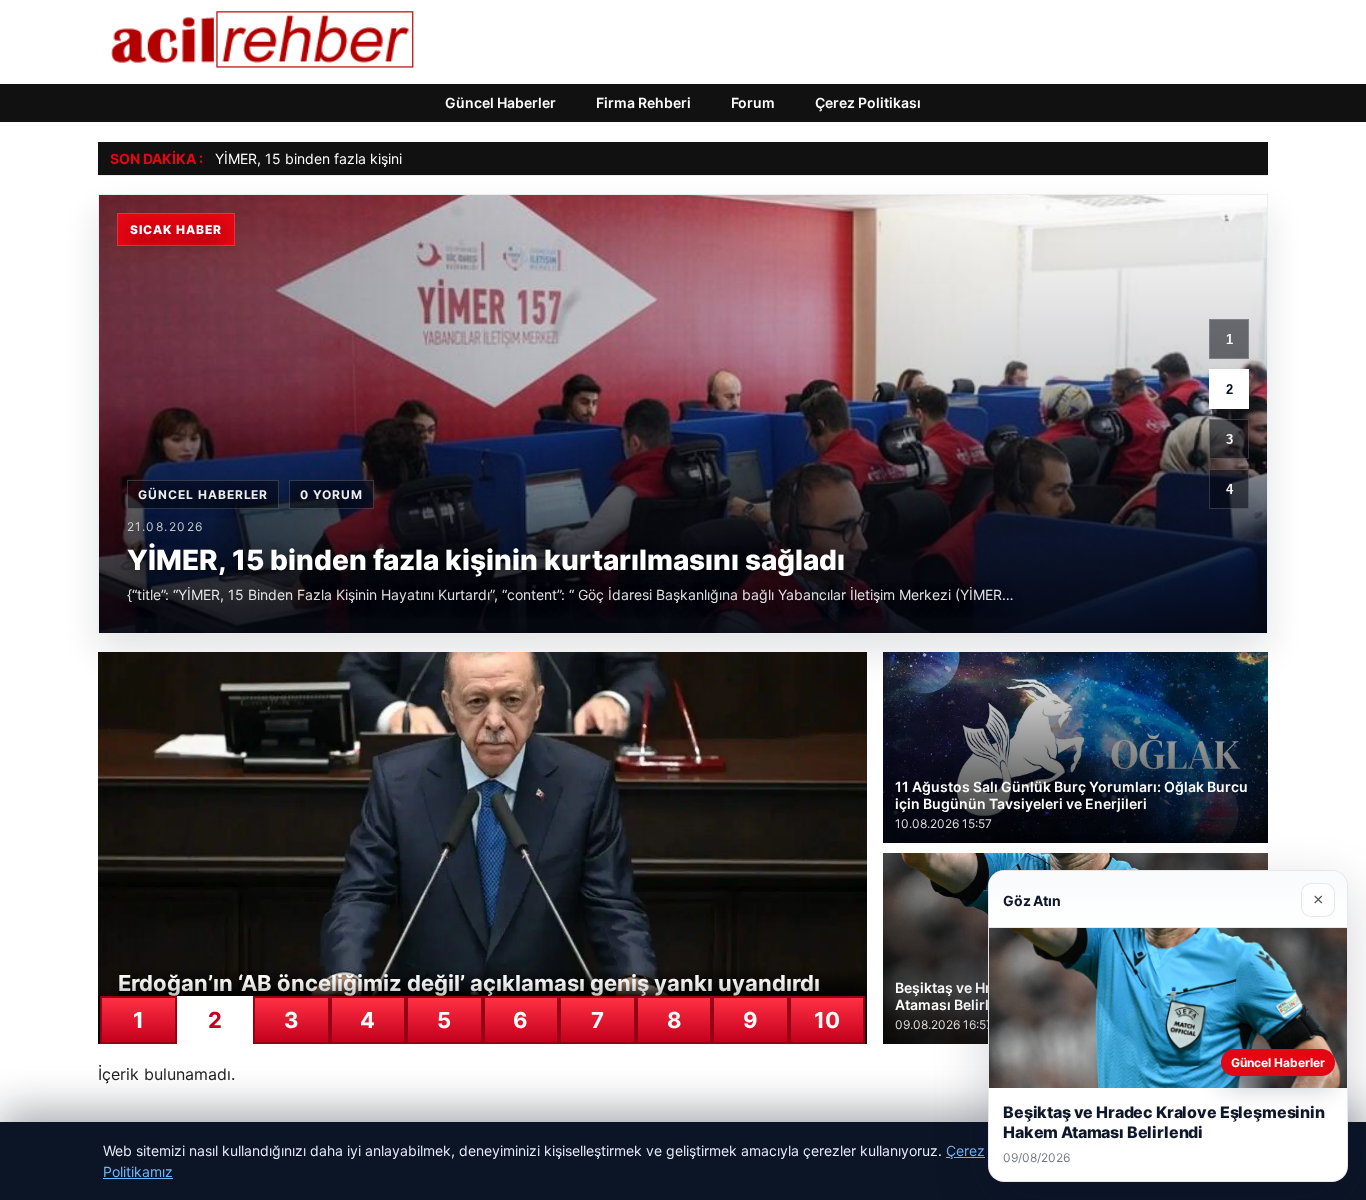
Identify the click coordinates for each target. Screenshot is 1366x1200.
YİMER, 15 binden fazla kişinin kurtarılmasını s (363, 158)
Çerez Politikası (868, 102)
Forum (753, 102)
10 (827, 1020)
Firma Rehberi (643, 102)
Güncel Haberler (500, 102)
